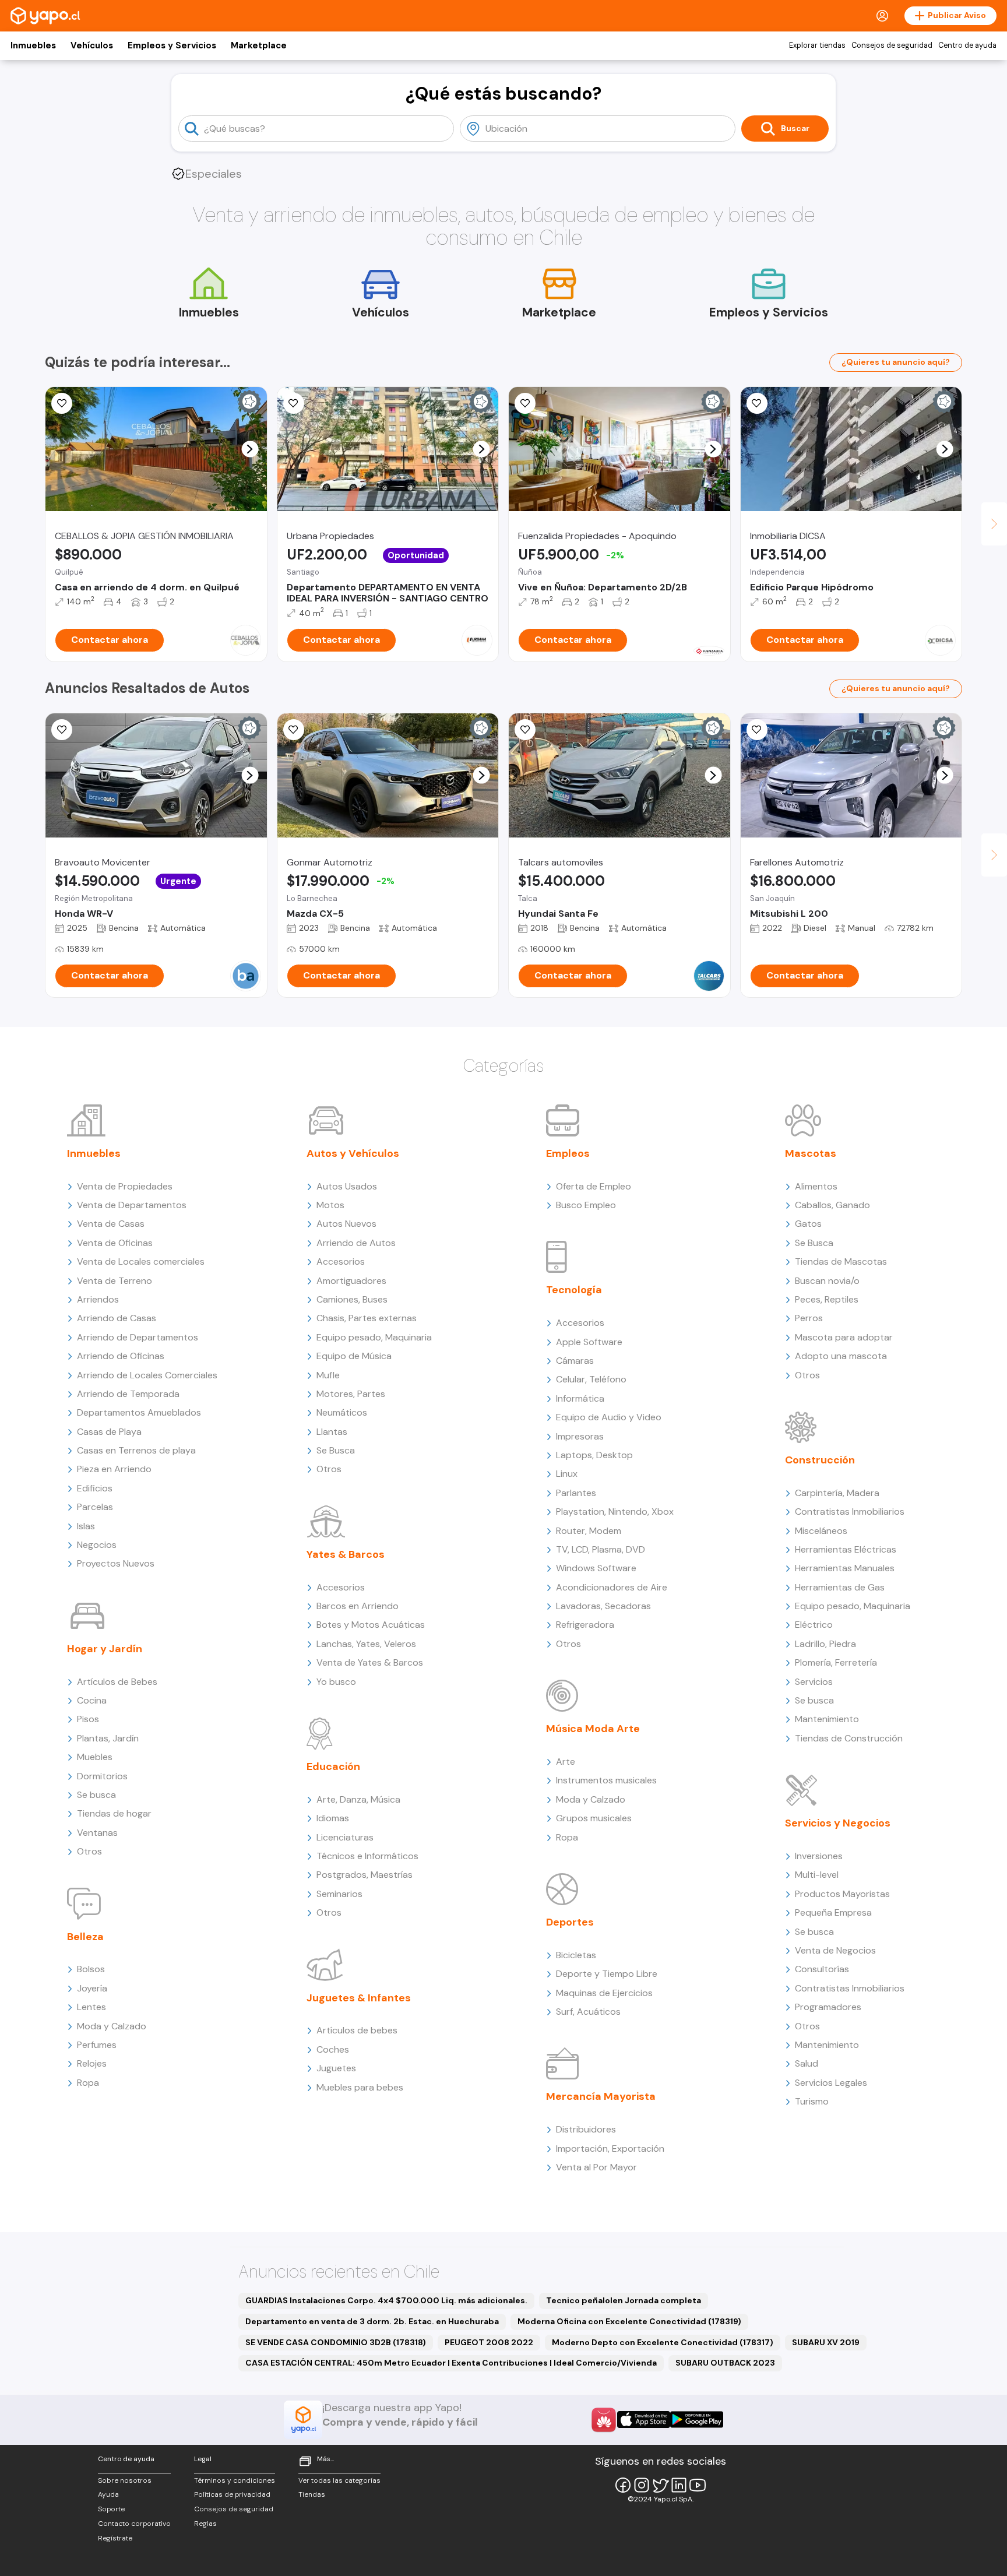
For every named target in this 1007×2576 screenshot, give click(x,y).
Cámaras (575, 1361)
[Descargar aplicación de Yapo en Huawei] (604, 2420)
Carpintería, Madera (837, 1493)
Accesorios (341, 1261)
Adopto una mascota (841, 1356)
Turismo (812, 2101)
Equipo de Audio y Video (609, 1417)
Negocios (97, 1545)
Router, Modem (589, 1531)
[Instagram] (642, 2485)
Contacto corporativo (134, 2524)
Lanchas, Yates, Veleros (366, 1644)
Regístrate (115, 2538)
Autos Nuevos (346, 1224)
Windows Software (596, 1568)
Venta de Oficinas (115, 1243)
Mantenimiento (827, 1719)
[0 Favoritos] (62, 730)
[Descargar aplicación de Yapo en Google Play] (697, 2420)
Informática (580, 1398)
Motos (330, 1205)
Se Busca (336, 1450)
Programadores (828, 2007)
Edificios (95, 1488)
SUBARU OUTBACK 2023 (725, 2363)
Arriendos (98, 1299)
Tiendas (312, 2494)
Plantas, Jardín (108, 1738)
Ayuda (108, 2494)
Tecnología (574, 1290)
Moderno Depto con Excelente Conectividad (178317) (663, 2342)
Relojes (92, 2063)
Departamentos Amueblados (139, 1412)
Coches (333, 2049)
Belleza (85, 1937)
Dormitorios (102, 1776)
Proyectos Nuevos (116, 1563)
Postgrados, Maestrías (365, 1875)
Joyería (92, 1988)
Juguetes (336, 2068)
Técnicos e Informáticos (367, 1856)
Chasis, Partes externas (367, 1318)
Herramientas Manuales (845, 1568)
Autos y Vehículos (353, 1153)
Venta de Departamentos (132, 1205)
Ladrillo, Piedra (825, 1644)
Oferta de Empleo (594, 1186)
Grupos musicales (594, 1818)
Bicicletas (576, 1955)
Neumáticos (342, 1412)
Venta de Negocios (835, 1950)
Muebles (95, 1757)
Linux (567, 1474)
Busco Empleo (586, 1205)
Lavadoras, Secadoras (603, 1606)
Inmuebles (33, 45)
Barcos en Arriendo (358, 1606)
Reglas (205, 2524)
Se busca (96, 1795)
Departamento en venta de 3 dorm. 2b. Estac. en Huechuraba (372, 2321)
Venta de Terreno (115, 1281)
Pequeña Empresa (833, 1912)
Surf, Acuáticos (588, 2012)
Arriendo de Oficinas (121, 1356)
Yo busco (336, 1682)
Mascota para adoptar (844, 1337)
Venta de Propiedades (125, 1186)
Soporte (111, 2509)
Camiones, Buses (352, 1299)
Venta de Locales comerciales (141, 1261)
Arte (566, 1762)
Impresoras (580, 1436)
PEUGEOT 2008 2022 (489, 2342)
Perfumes (97, 2045)
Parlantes (576, 1493)
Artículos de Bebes (117, 1682)
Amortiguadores (351, 1281)
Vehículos (92, 45)
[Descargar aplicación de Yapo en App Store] (644, 2420)
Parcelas (95, 1507)
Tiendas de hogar (114, 1813)
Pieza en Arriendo (114, 1469)
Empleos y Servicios (172, 45)
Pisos (88, 1719)
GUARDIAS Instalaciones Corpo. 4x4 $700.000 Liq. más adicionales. (386, 2300)
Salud (807, 2063)
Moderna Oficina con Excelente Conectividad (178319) (629, 2321)
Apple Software (589, 1342)
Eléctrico (814, 1625)
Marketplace (259, 45)
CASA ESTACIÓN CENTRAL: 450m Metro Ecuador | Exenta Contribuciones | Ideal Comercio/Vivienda (451, 2363)
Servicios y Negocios (838, 1823)
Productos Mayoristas (842, 1894)
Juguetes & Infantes (359, 1998)
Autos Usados (347, 1186)
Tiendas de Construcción (849, 1738)
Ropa (88, 2083)
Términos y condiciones (235, 2480)
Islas (86, 1526)
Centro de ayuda (967, 45)
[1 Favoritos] (294, 403)
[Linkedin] (679, 2485)
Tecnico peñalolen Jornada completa (624, 2300)
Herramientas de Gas (840, 1587)
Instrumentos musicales (606, 1780)
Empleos (568, 1153)
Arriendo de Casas (117, 1318)
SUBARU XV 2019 (826, 2342)
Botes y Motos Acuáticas (371, 1625)
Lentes (91, 2007)
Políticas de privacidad (232, 2494)
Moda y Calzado (112, 2026)
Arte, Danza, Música (358, 1799)
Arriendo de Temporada (128, 1394)
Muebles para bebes (360, 2087)
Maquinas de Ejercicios (604, 1993)
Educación (333, 1766)
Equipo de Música (354, 1356)
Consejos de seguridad (892, 45)
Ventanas (97, 1833)
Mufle (328, 1375)
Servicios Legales (831, 2083)
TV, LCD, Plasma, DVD (601, 1549)
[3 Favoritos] (525, 403)
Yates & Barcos (346, 1554)
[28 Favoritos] (757, 403)
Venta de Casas (111, 1224)
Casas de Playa (109, 1432)
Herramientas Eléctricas (846, 1549)
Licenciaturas (345, 1837)
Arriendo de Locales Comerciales (147, 1375)
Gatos (808, 1224)
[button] (250, 449)
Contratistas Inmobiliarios (850, 1512)
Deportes (570, 1922)
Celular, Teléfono (591, 1379)
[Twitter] (660, 2485)
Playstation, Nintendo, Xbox (615, 1512)
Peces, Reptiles (827, 1299)
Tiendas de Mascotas (841, 1261)
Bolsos (91, 1969)
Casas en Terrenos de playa (136, 1450)
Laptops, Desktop (594, 1455)
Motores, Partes (351, 1394)
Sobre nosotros (125, 2480)
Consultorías (822, 1969)
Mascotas (811, 1153)
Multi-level (817, 1875)
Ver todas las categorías (339, 2480)
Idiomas (333, 1818)
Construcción (820, 1460)
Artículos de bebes (357, 2030)
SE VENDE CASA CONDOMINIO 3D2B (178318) (336, 2342)
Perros (809, 1318)
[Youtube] (698, 2485)
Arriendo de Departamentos (138, 1337)
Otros (89, 1851)
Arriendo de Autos (356, 1243)
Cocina (92, 1700)
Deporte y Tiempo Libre (607, 1974)
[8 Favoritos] (62, 403)
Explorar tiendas (817, 45)
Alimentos (816, 1186)
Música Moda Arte (593, 1729)
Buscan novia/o (827, 1281)
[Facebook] (623, 2485)
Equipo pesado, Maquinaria (374, 1337)
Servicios (814, 1682)
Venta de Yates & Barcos (370, 1662)
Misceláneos (821, 1531)
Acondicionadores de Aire (612, 1587)
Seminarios (339, 1894)
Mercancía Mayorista (601, 2096)
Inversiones (819, 1856)
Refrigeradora (585, 1625)
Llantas (332, 1432)
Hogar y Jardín (105, 1649)
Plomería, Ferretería (836, 1662)
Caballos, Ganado (832, 1205)
